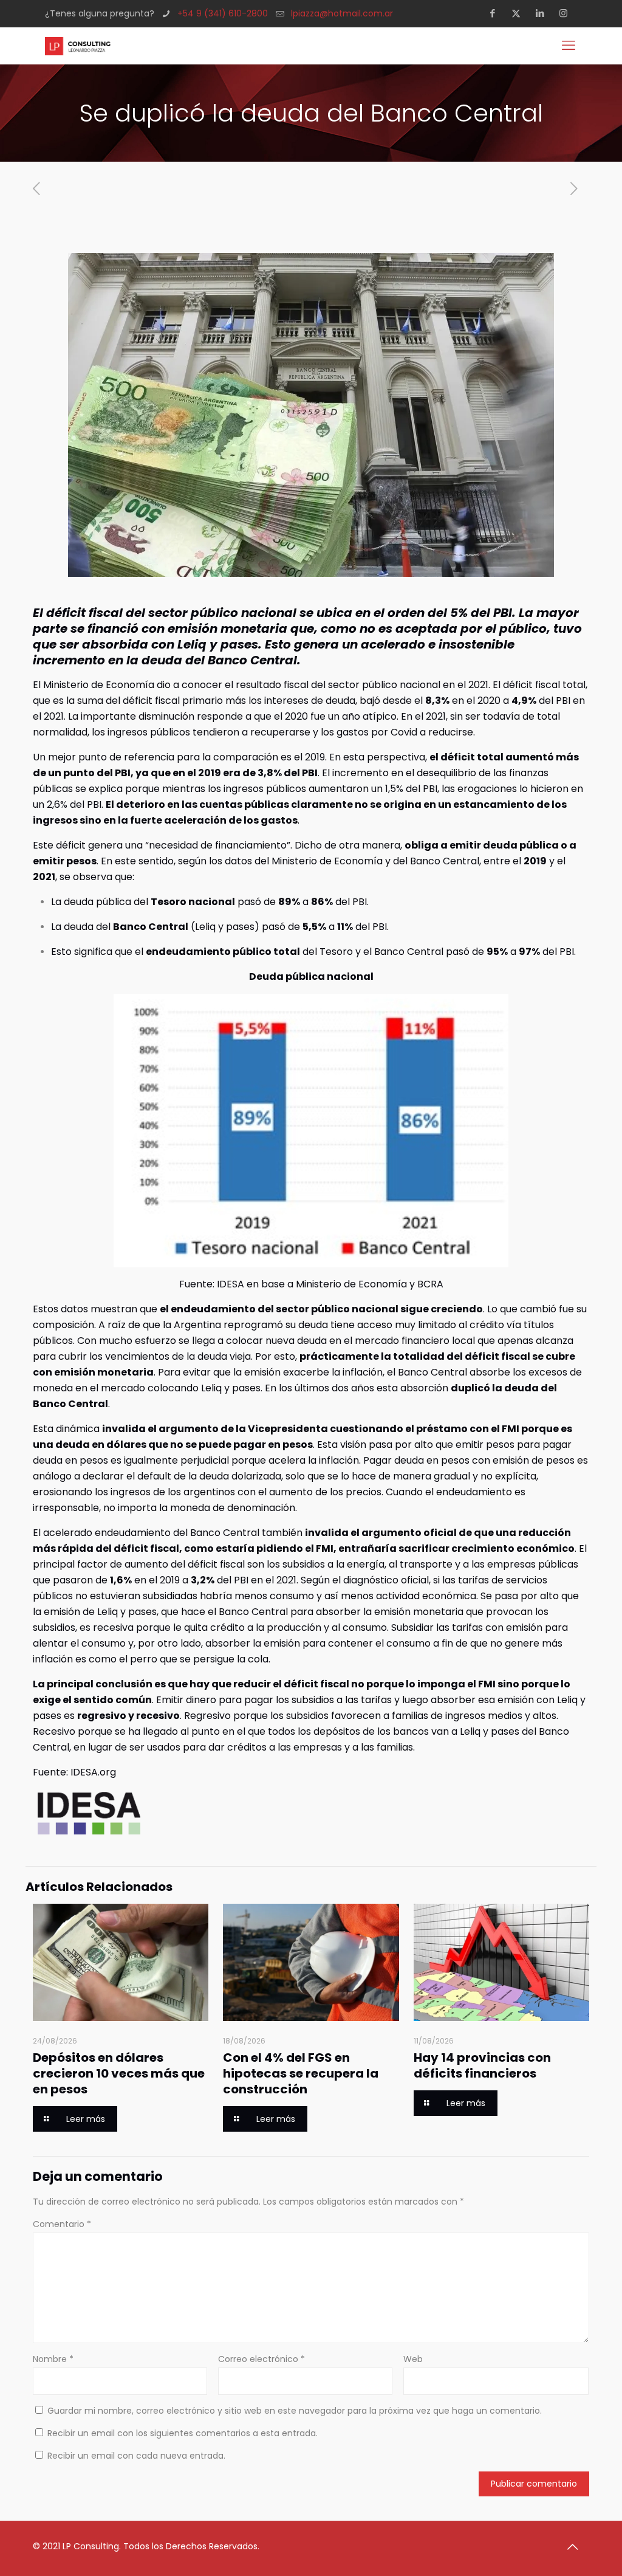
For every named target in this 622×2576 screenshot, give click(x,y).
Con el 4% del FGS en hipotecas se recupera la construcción (301, 2073)
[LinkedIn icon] (543, 13)
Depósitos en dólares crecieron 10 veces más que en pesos (119, 2073)
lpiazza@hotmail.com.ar (342, 13)
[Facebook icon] (496, 13)
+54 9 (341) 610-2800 (223, 13)
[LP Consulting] (78, 46)
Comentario (62, 2224)
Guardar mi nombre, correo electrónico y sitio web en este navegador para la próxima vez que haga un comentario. (295, 2411)
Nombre (53, 2359)
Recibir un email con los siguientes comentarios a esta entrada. (183, 2433)
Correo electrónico (261, 2359)
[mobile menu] (570, 46)
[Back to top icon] (576, 2547)
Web (413, 2359)
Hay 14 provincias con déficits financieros (482, 2065)
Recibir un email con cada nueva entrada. (136, 2456)
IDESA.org (92, 1772)
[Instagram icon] (567, 13)
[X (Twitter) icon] (520, 13)
